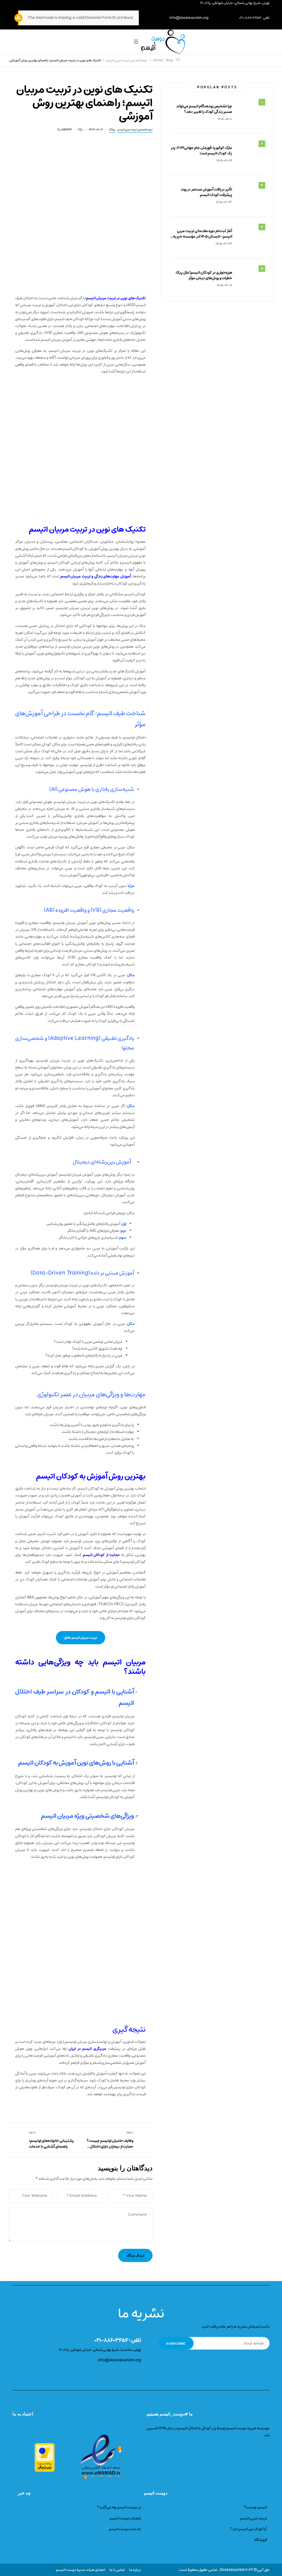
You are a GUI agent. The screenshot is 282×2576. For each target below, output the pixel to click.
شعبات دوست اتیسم (125, 2518)
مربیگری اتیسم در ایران (87, 2049)
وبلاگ (112, 130)
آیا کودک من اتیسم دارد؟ (248, 2529)
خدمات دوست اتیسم (125, 2529)
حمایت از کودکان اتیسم (101, 1555)
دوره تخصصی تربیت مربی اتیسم (135, 130)
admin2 (67, 129)
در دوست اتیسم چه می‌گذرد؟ (119, 2507)
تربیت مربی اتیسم (253, 2518)
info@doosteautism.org (189, 18)
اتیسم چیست (256, 2507)
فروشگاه (261, 2540)
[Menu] (136, 42)
